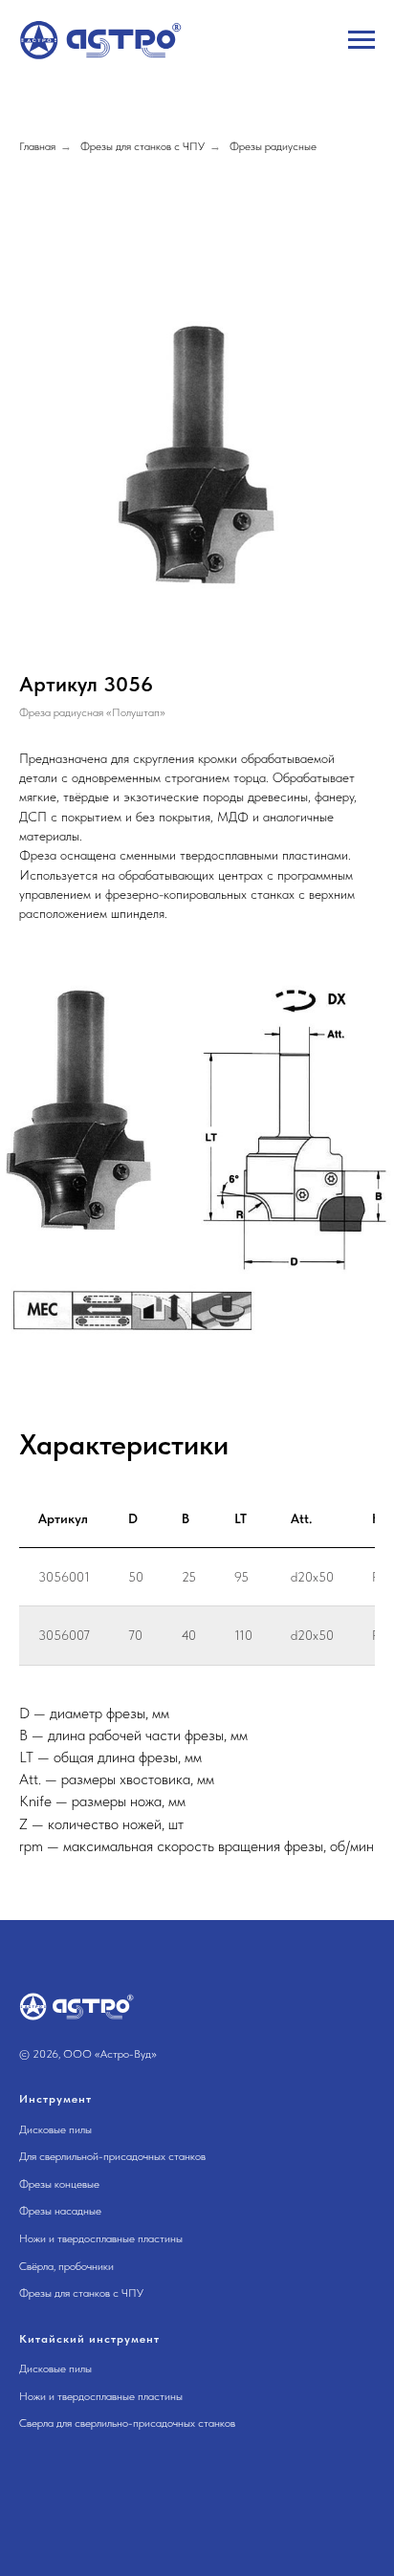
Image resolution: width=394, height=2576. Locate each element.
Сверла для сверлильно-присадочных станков (127, 2423)
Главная (37, 146)
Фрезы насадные (60, 2211)
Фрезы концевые (59, 2184)
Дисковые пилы (55, 2129)
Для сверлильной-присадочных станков (112, 2156)
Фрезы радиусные (273, 146)
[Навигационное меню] (361, 40)
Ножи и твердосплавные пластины (101, 2238)
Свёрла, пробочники (66, 2266)
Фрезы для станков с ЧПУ (142, 146)
